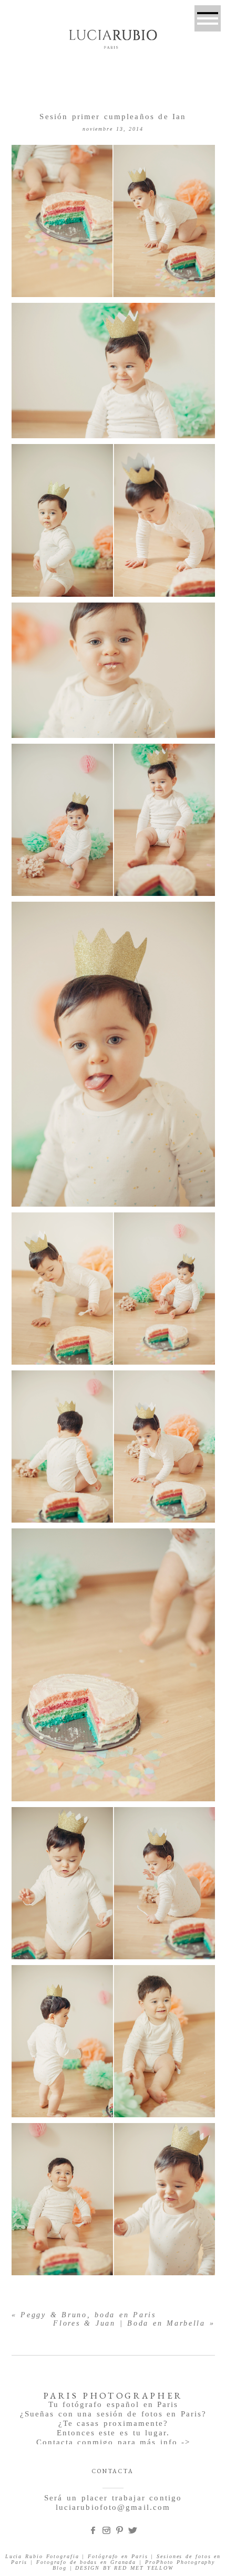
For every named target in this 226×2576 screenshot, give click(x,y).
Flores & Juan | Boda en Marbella (129, 2323)
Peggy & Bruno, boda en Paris (88, 2315)
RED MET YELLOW (144, 2568)
